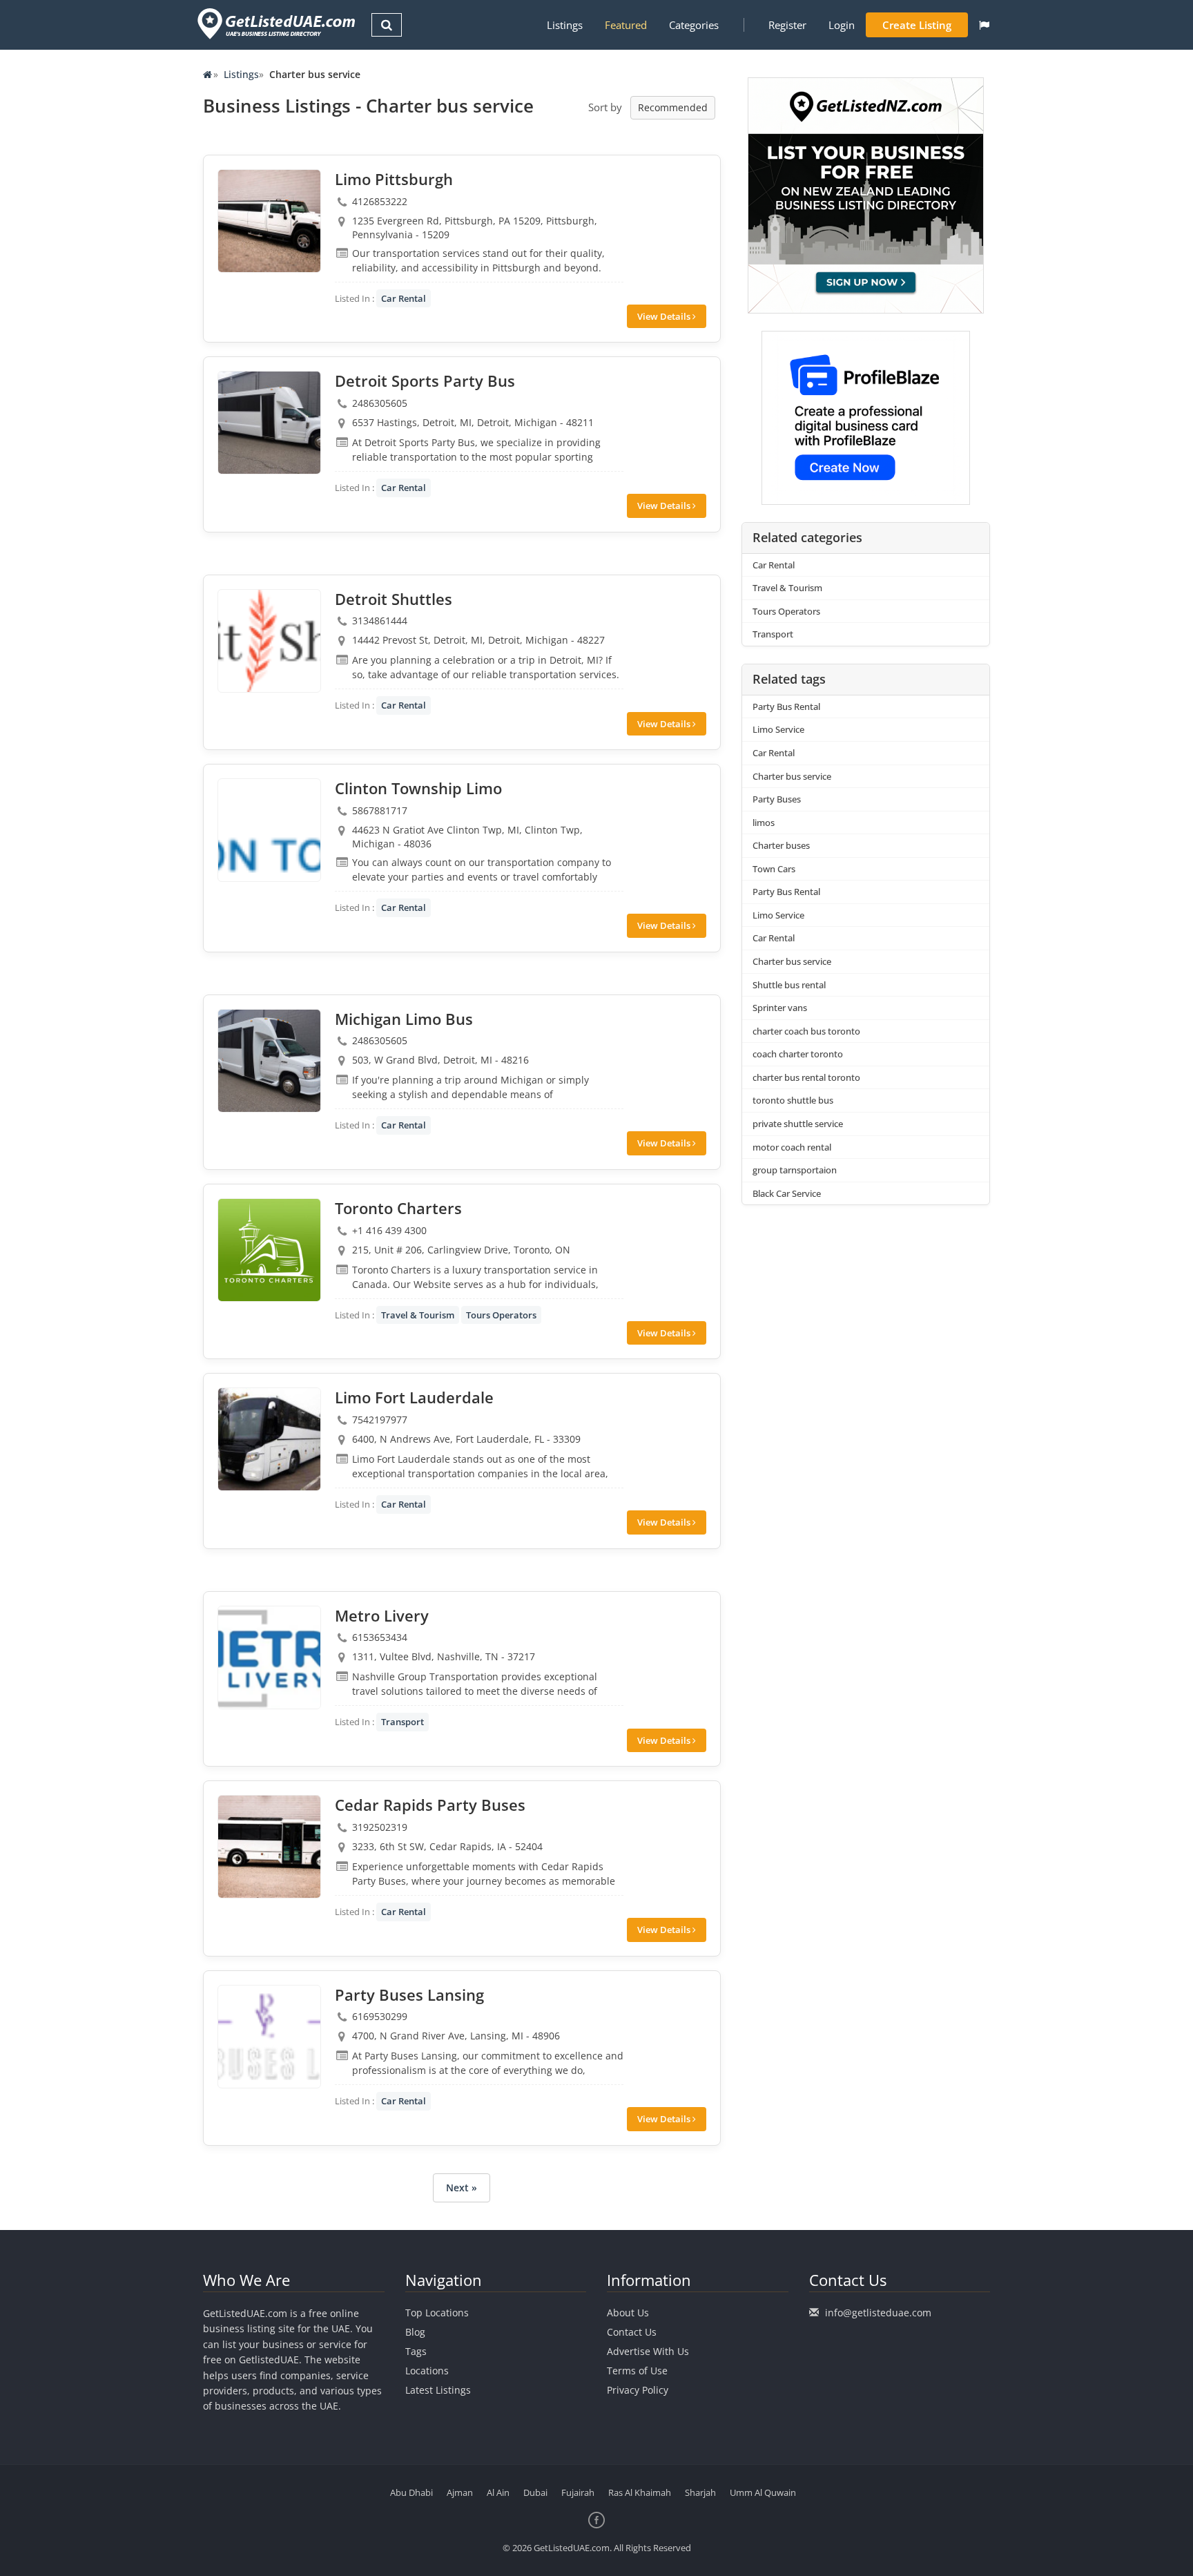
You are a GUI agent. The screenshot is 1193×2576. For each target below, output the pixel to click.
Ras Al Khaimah (640, 2492)
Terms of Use (637, 2371)
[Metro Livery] (269, 1657)
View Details (665, 316)
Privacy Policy (638, 2390)
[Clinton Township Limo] (269, 830)
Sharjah (700, 2492)
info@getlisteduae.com (878, 2313)
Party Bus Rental (786, 707)
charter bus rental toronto (806, 1077)
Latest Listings (438, 2390)
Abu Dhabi (411, 2492)
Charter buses (781, 845)
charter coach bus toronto (806, 1031)
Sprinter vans (780, 1008)
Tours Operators (501, 1315)
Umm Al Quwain (763, 2492)
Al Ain (498, 2492)
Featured (626, 25)
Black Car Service (787, 1193)
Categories (694, 25)
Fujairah (578, 2492)
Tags (416, 2351)
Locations (427, 2371)
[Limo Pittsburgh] (269, 221)
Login (842, 25)
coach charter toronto (798, 1054)
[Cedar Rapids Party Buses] (269, 1847)
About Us (628, 2313)
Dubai (535, 2492)
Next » (462, 2188)
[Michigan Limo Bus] (269, 1061)
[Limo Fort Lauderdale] (269, 1439)
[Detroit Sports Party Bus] (269, 423)
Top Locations (437, 2313)
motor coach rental (792, 1147)
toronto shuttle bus (793, 1100)
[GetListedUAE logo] (275, 24)
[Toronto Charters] (269, 1250)
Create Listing (917, 25)
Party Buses (777, 799)
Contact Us (632, 2332)
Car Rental (404, 298)
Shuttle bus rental (789, 985)
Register (787, 25)
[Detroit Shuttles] (269, 641)
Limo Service (778, 729)
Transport (402, 1722)
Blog (415, 2332)
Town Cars (774, 869)
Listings (565, 25)
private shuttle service (798, 1124)
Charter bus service (792, 776)
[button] (984, 25)
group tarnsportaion (795, 1170)
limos (764, 823)
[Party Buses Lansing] (269, 2037)
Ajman (460, 2492)
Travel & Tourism (418, 1315)
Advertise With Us (648, 2351)
